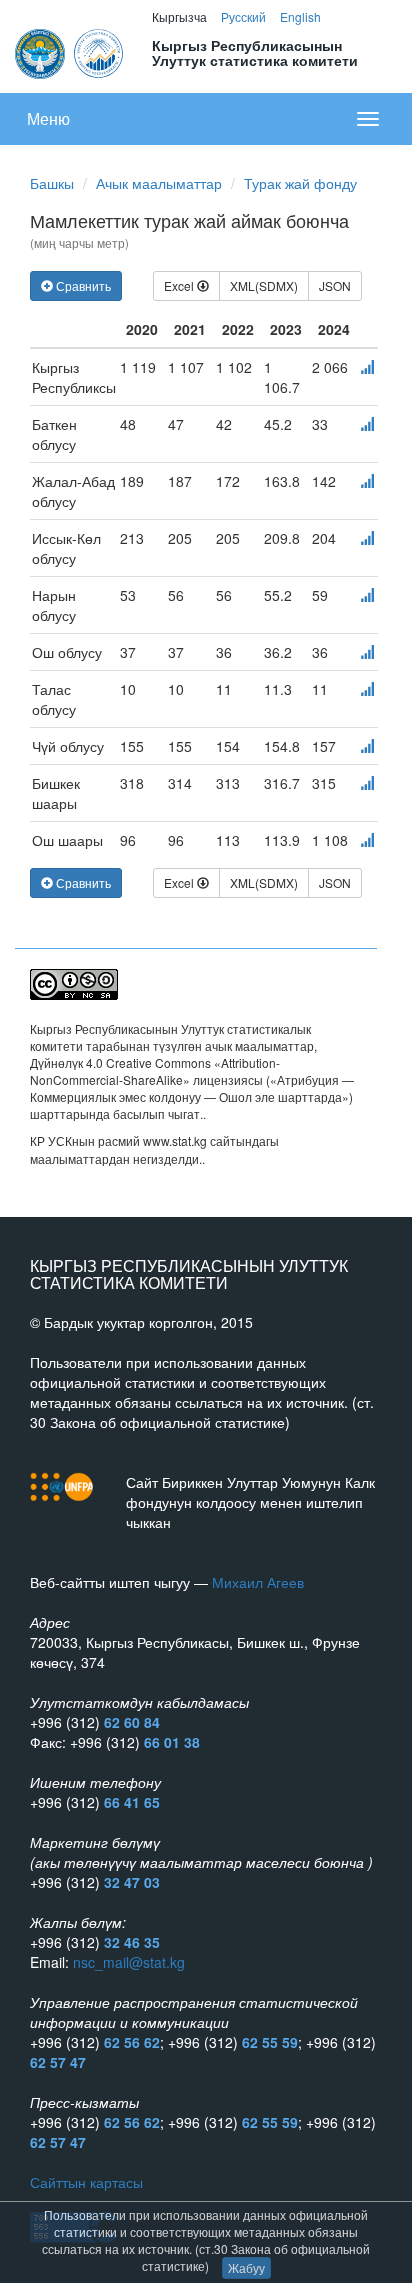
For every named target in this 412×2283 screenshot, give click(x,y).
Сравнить (82, 285)
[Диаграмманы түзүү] (367, 367)
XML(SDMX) (264, 285)
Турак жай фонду (300, 183)
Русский (243, 16)
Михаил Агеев (258, 1582)
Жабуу (246, 2267)
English (300, 16)
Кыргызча (179, 16)
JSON (335, 285)
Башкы (52, 183)
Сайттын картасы (86, 2182)
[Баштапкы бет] (70, 51)
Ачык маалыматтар (159, 183)
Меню (48, 118)
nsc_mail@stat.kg (129, 1962)
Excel (180, 285)
